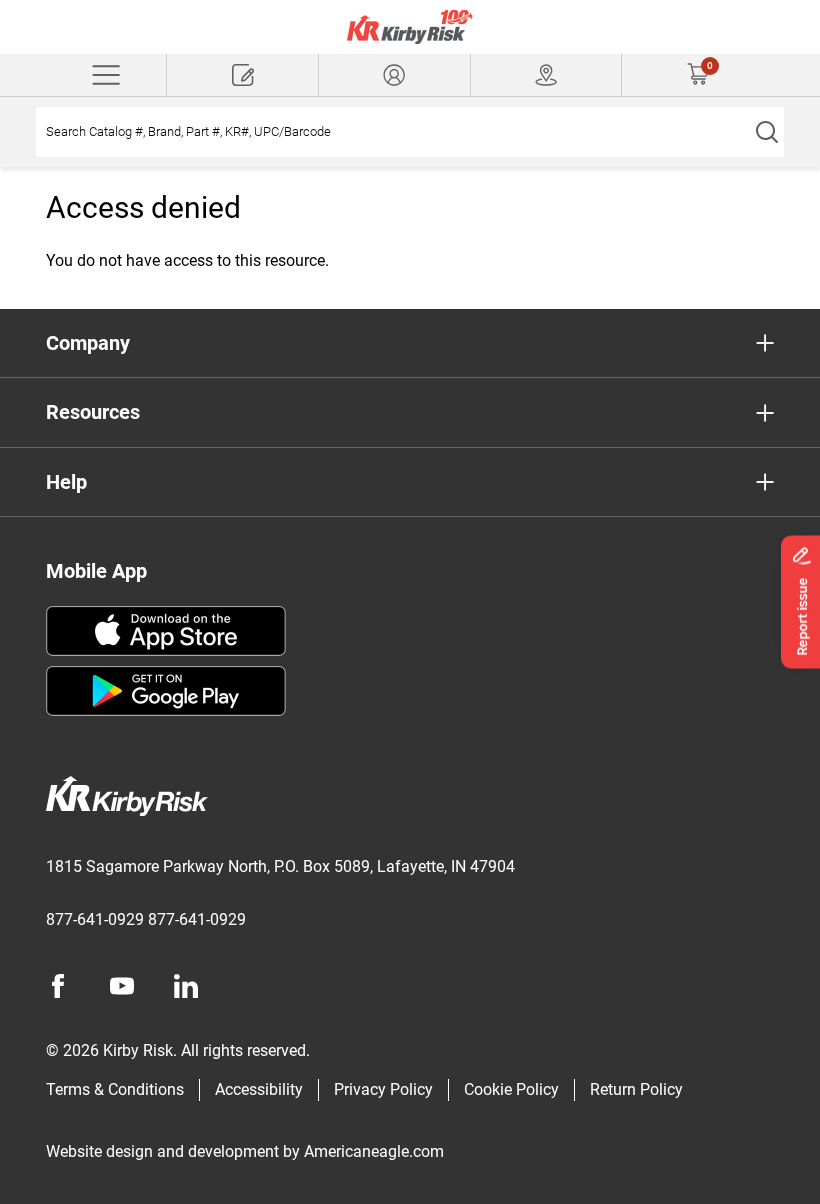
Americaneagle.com (374, 1151)
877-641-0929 (95, 919)
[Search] (766, 132)
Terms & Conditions (115, 1089)
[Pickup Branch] (546, 75)
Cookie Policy (511, 1089)
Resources (93, 412)
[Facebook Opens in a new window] (58, 986)
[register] (242, 75)
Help (66, 482)
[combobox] (392, 132)
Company (88, 343)
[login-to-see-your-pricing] (394, 75)
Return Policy (636, 1089)
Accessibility (259, 1089)
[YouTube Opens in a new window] (122, 986)
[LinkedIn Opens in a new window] (186, 986)
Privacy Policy (383, 1089)
